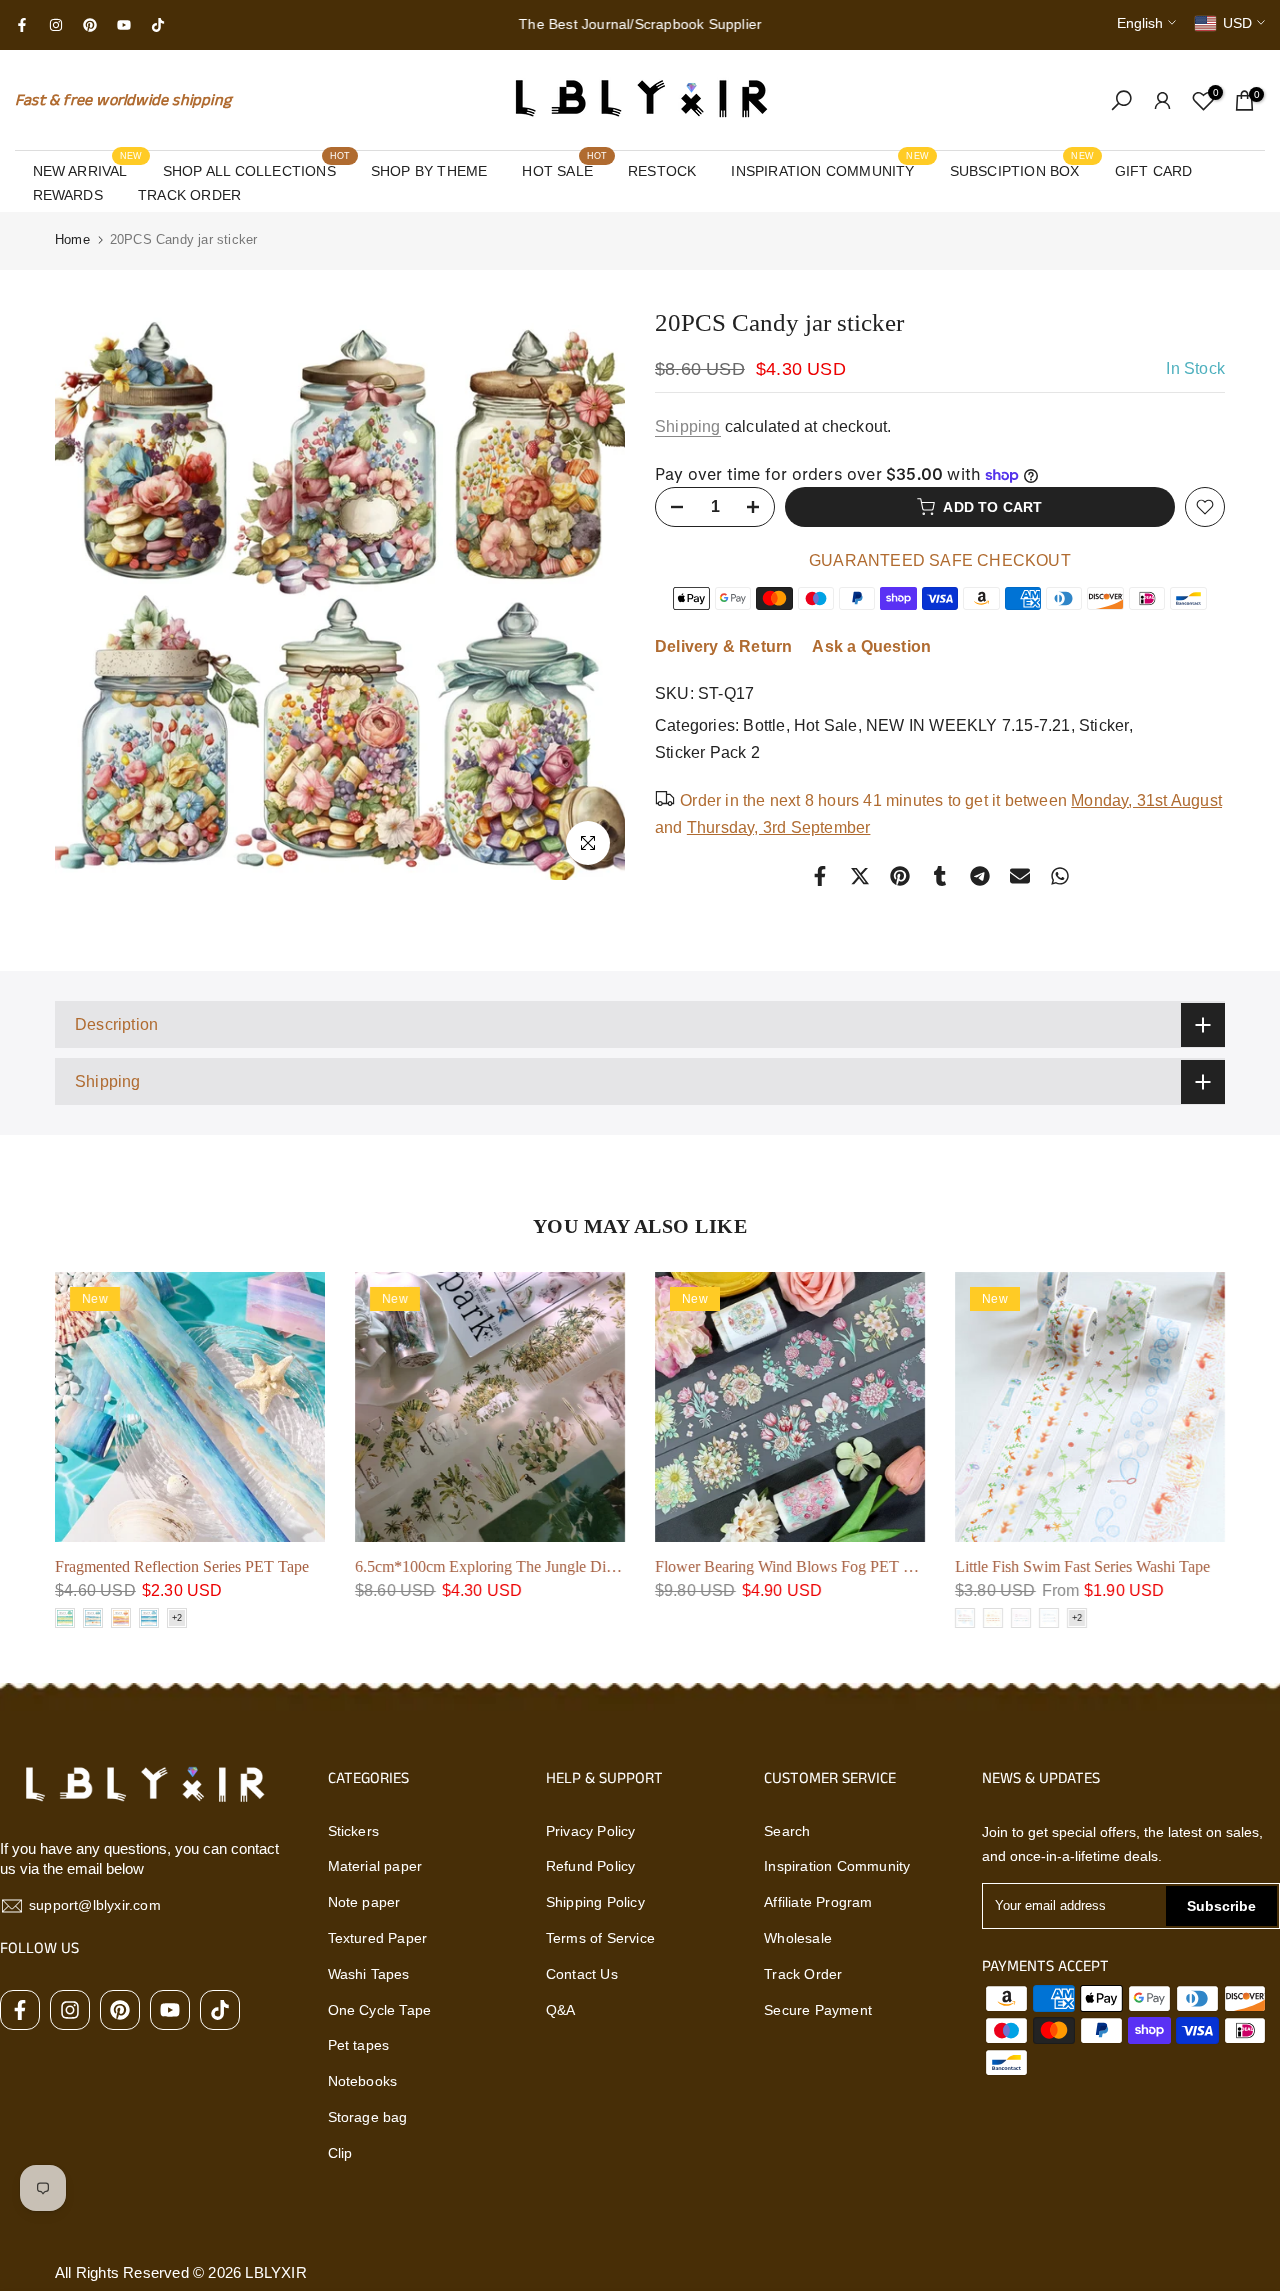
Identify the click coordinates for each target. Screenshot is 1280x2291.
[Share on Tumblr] (940, 876)
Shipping (688, 426)
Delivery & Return (723, 646)
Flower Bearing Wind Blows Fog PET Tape (794, 1566)
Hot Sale (826, 725)
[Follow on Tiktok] (158, 25)
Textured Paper (378, 1938)
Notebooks (363, 2081)
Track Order (803, 1974)
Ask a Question (871, 646)
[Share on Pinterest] (900, 876)
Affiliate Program (818, 1902)
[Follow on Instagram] (56, 25)
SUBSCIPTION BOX (1022, 169)
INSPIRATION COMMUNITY (830, 169)
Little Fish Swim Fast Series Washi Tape (1082, 1566)
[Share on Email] (1020, 876)
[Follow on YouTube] (124, 25)
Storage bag (368, 2117)
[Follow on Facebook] (22, 25)
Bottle (764, 725)
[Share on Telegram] (980, 876)
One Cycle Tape (380, 2010)
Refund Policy (591, 1866)
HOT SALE (564, 169)
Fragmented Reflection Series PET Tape (182, 1566)
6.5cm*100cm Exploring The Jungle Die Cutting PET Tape (543, 1566)
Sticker (1104, 725)
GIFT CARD (1154, 171)
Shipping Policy (595, 1902)
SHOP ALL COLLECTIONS (257, 169)
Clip (340, 2153)
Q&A (561, 2010)
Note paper (364, 1902)
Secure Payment (818, 2010)
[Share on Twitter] (860, 876)
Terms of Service (600, 1938)
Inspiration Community (837, 1866)
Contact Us (582, 1974)
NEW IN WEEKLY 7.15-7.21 (968, 725)
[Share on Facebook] (820, 876)
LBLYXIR (275, 2272)
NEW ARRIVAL (88, 169)
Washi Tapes (369, 1974)
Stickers (354, 1831)
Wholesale (798, 1938)
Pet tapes (359, 2045)
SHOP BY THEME (429, 171)
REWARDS (68, 195)
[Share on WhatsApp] (1060, 876)
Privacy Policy (591, 1831)
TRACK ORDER (189, 195)
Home (72, 239)
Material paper (375, 1866)
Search (787, 1831)
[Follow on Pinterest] (90, 25)
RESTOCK (662, 171)
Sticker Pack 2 (707, 752)
